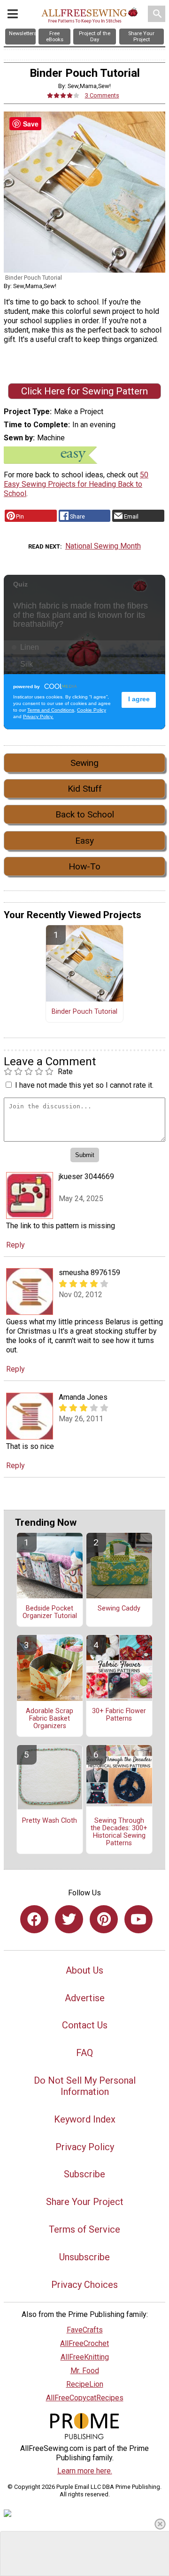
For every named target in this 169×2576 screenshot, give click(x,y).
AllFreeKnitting (85, 2357)
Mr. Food (85, 2371)
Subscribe (84, 2174)
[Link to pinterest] (104, 1919)
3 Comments (102, 95)
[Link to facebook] (34, 1919)
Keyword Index (85, 2119)
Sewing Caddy (119, 1609)
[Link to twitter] (69, 1919)
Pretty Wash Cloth (50, 1821)
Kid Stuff (85, 789)
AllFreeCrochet (84, 2343)
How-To (84, 866)
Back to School (85, 814)
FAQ (84, 2053)
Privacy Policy (85, 2147)
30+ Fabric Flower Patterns (119, 1715)
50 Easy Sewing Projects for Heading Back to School (76, 484)
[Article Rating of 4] (63, 95)
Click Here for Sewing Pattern (84, 391)
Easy (84, 841)
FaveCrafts (85, 2330)
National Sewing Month (103, 546)
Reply (15, 1245)
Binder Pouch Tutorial (84, 1012)
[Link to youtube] (138, 1919)
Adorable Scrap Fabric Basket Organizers (50, 1719)
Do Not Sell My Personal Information (85, 2086)
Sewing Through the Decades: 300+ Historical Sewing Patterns (119, 1832)
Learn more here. (85, 2471)
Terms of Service (84, 2229)
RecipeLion (85, 2384)
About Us (84, 1970)
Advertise (85, 1998)
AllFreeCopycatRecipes (85, 2398)
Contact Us (85, 2025)
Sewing (84, 763)
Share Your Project (85, 2202)
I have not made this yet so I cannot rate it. (84, 1085)
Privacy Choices (84, 2285)
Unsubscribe (84, 2257)
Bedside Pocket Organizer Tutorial (50, 1612)
